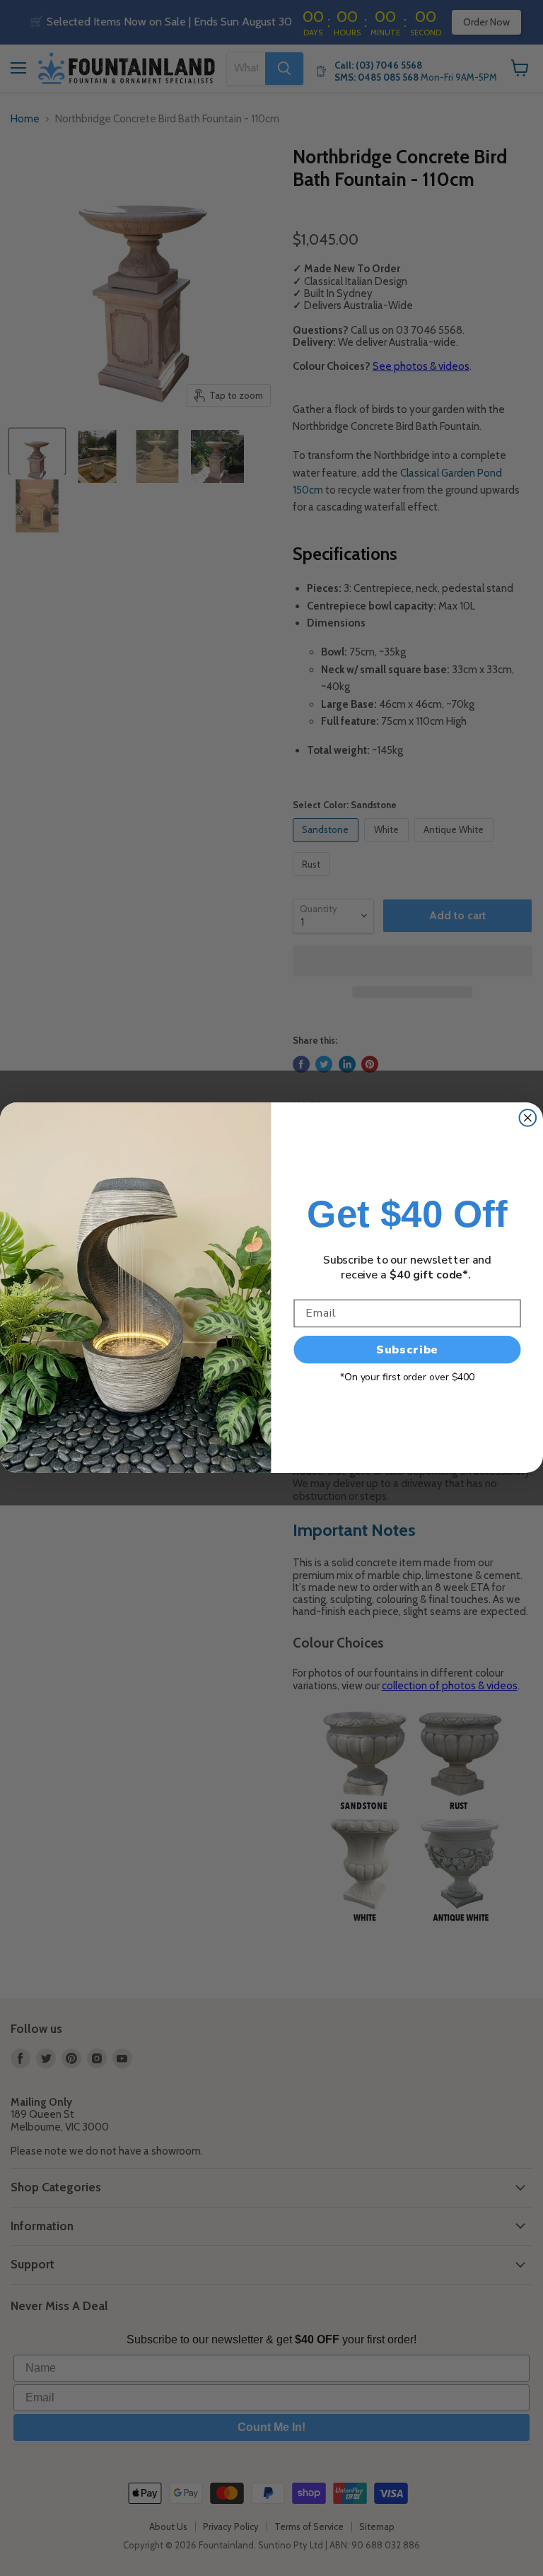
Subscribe (408, 1350)
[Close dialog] (528, 1118)
